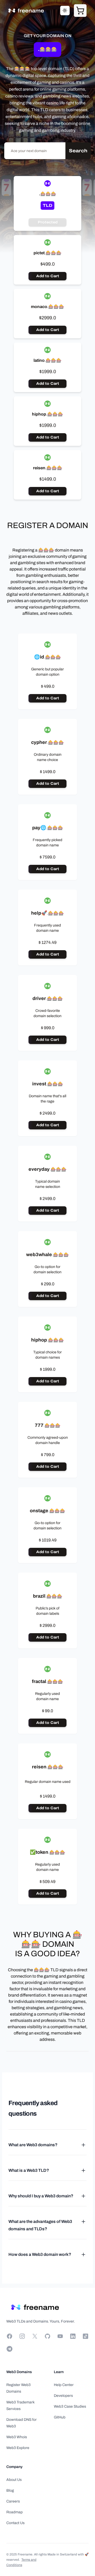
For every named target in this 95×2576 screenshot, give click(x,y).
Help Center (64, 2385)
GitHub (60, 2417)
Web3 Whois (17, 2437)
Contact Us (15, 2523)
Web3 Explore (18, 2448)
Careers (13, 2501)
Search (78, 151)
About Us (14, 2480)
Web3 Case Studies (70, 2406)
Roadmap (15, 2512)
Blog (10, 2490)
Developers (63, 2396)
